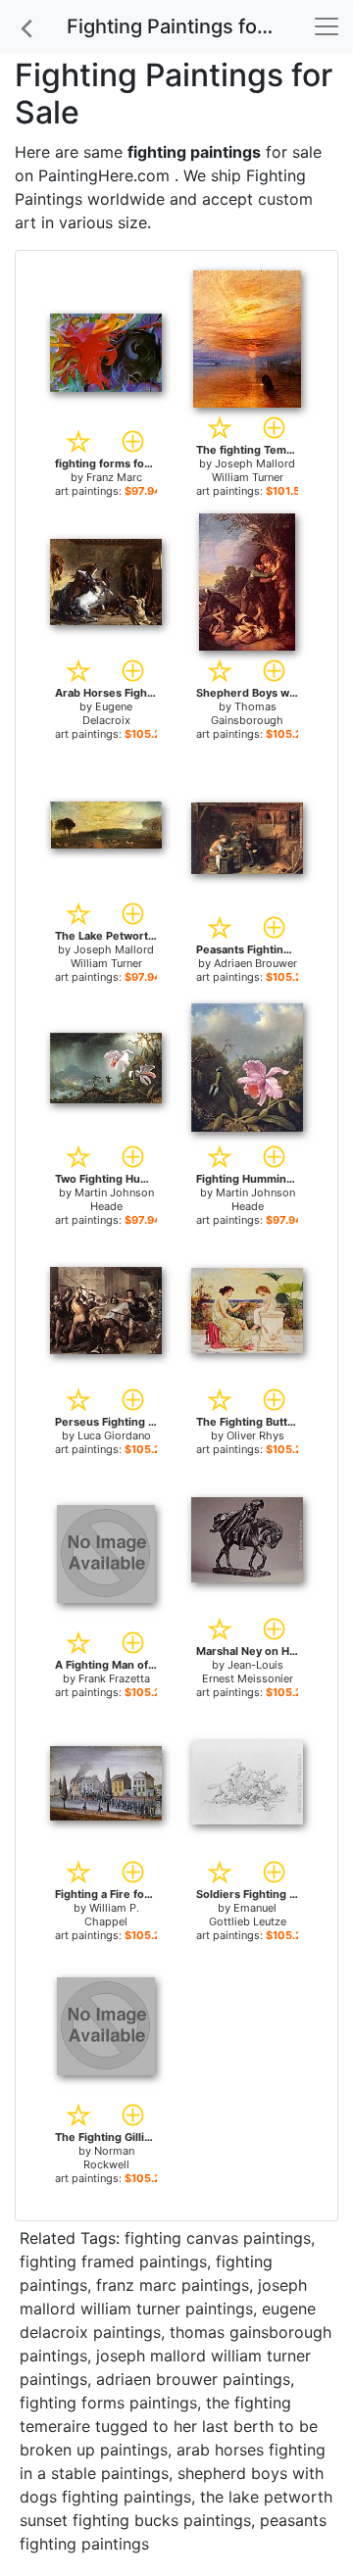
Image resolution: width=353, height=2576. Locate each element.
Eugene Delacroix (108, 713)
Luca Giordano (114, 1435)
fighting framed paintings (113, 2261)
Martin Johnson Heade (114, 1199)
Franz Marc (114, 477)
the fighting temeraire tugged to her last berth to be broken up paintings (169, 2426)
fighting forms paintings (108, 2403)
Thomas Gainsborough (247, 713)
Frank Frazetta (114, 1678)
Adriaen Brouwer (255, 963)
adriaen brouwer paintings (193, 2379)
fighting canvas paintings (218, 2238)
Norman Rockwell (109, 2158)
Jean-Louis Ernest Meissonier (248, 1672)
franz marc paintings (173, 2285)
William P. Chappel (112, 1915)
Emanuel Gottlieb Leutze (248, 1915)
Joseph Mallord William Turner (254, 470)
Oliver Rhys (255, 1435)
